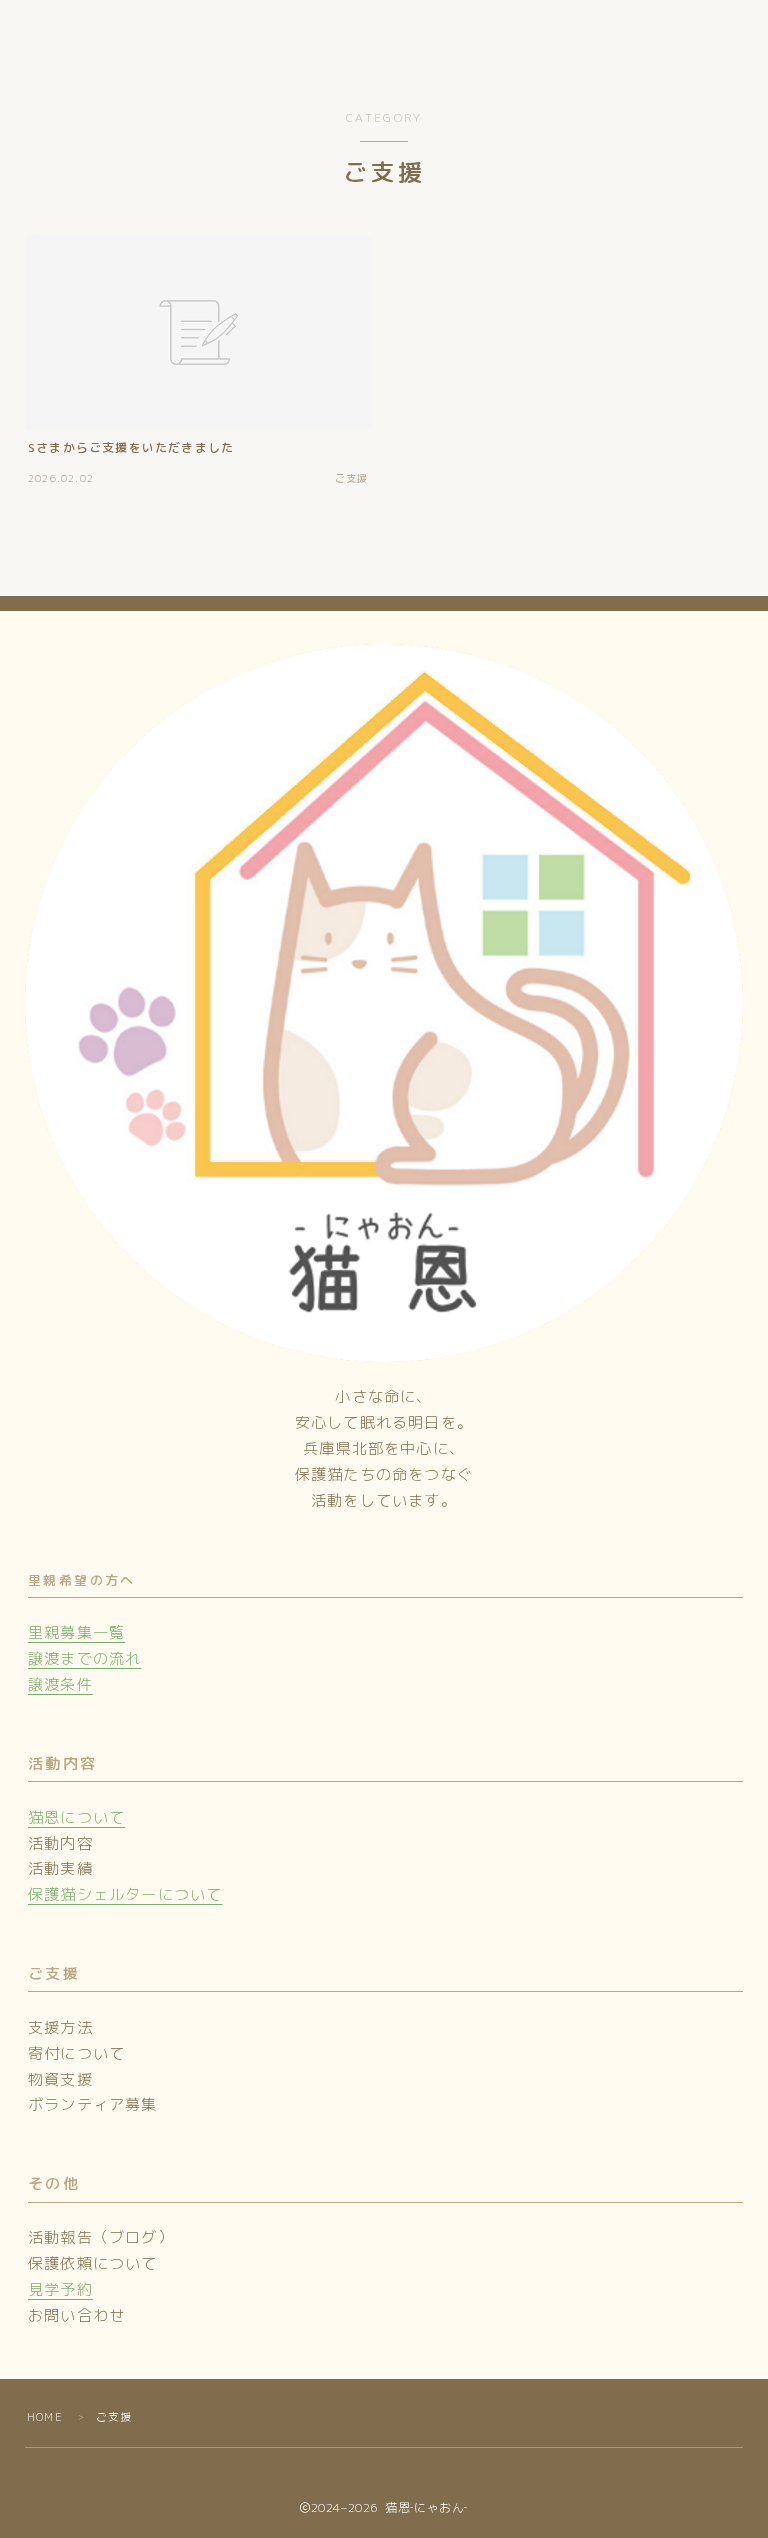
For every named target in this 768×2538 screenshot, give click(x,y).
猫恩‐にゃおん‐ (116, 40)
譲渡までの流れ (84, 1658)
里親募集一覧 (76, 1632)
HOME (45, 2417)
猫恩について (76, 1817)
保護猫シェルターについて (125, 1894)
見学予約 (60, 2289)
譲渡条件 (60, 1684)
